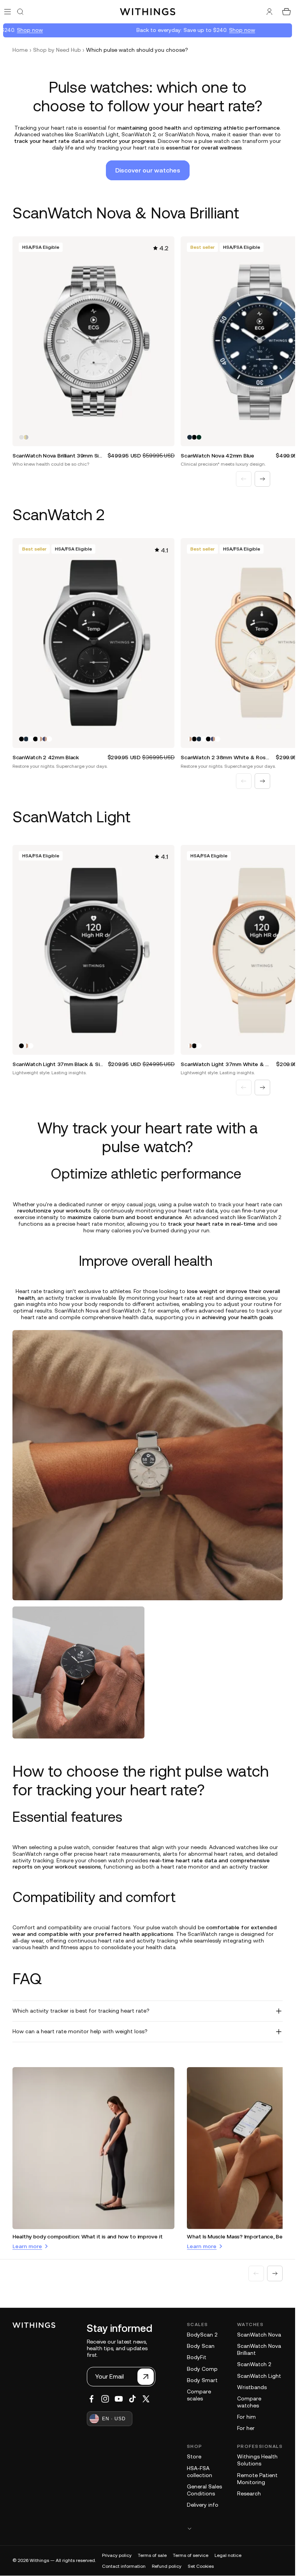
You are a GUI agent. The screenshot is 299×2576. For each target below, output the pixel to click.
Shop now (14, 30)
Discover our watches (148, 170)
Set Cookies (201, 2566)
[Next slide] (262, 479)
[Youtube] (119, 2399)
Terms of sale (152, 2555)
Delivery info (203, 2505)
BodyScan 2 (202, 2335)
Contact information (124, 2566)
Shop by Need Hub (57, 50)
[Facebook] (91, 2399)
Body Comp (202, 2369)
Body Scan (201, 2346)
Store (194, 2456)
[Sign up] (146, 2377)
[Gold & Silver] (26, 437)
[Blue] (190, 437)
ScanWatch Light (259, 2376)
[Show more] (235, 2528)
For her (246, 2428)
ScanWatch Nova (259, 2335)
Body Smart (202, 2380)
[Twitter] (146, 2399)
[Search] (20, 12)
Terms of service (191, 2555)
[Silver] (21, 437)
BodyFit (197, 2357)
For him (246, 2417)
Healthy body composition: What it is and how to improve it (88, 2236)
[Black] (194, 437)
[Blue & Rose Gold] (45, 739)
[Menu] (8, 11)
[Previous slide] (244, 479)
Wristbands (252, 2387)
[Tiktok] (132, 2399)
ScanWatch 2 (254, 2364)
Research (249, 2493)
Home (20, 50)
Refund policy (167, 2566)
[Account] (269, 12)
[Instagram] (105, 2399)
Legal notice (228, 2555)
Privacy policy (117, 2555)
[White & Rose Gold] (40, 739)
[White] (31, 739)
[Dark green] (199, 437)
